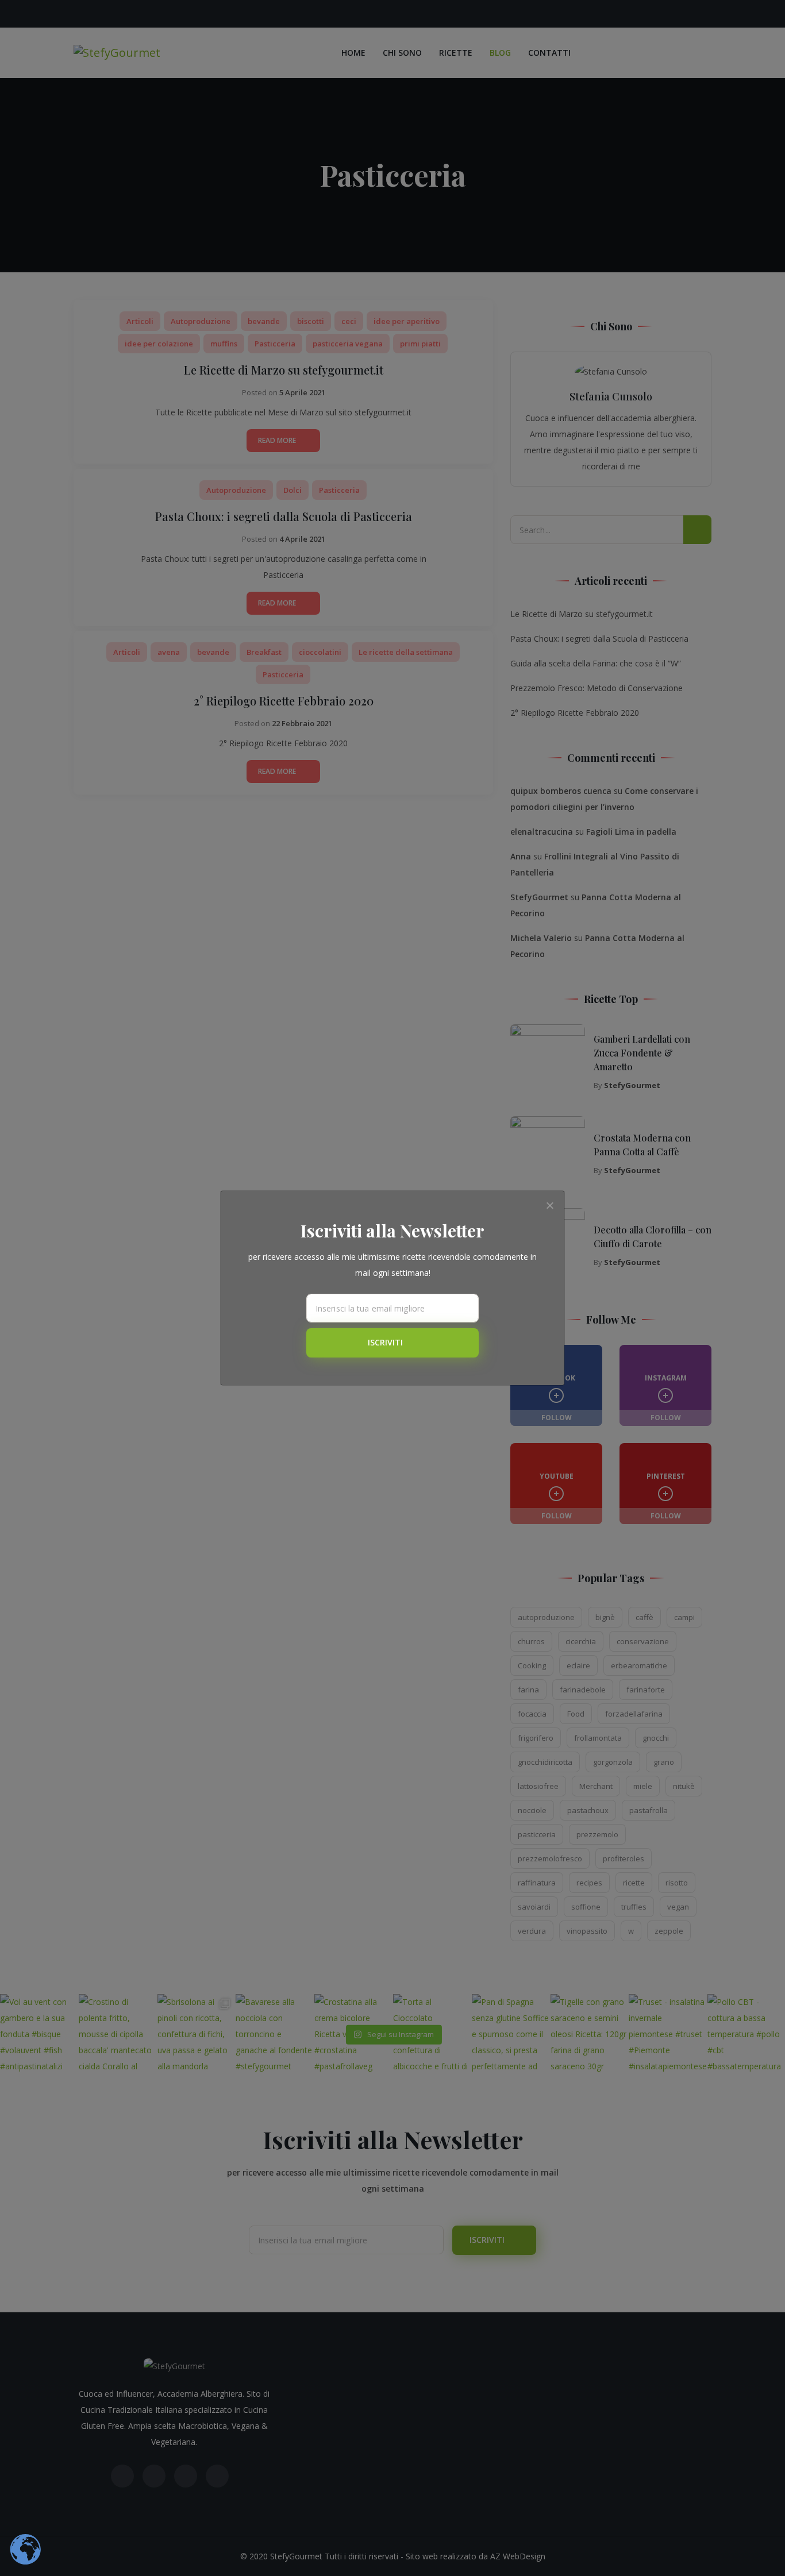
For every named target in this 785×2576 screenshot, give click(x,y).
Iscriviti (386, 1342)
